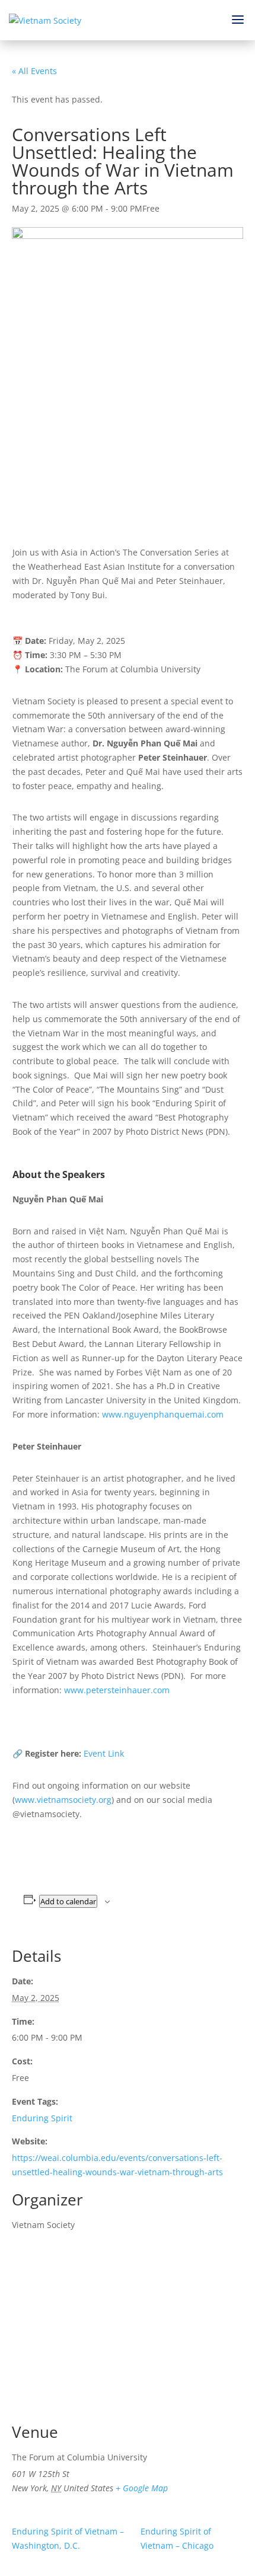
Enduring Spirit (42, 2118)
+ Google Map (142, 2488)
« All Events (34, 71)
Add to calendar (68, 1901)
